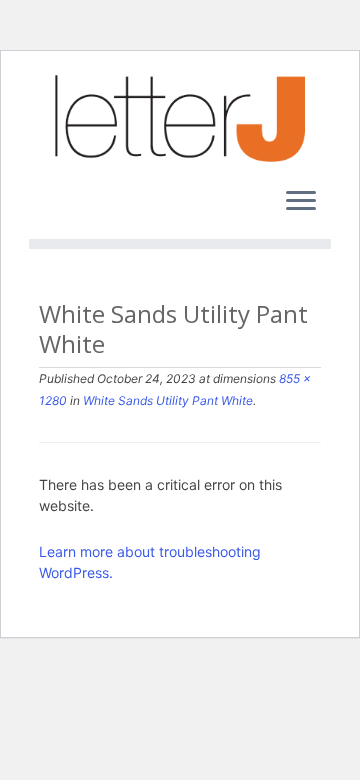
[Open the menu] (301, 203)
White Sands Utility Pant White (166, 400)
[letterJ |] (180, 118)
